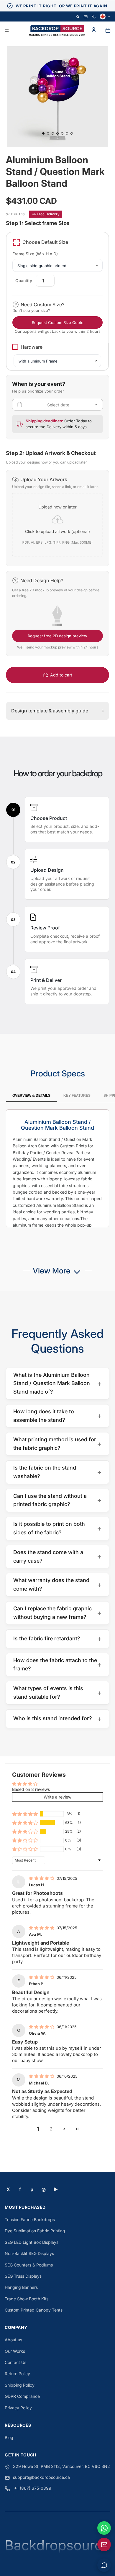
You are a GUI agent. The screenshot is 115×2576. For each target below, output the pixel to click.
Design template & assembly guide (57, 711)
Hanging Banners (21, 2287)
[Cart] (108, 30)
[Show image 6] (67, 133)
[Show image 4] (57, 133)
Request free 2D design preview (57, 636)
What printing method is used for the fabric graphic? (57, 1444)
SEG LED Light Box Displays (32, 2242)
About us (13, 2340)
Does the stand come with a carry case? (57, 1556)
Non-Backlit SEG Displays (29, 2253)
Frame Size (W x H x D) (35, 254)
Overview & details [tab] (31, 1096)
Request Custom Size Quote (58, 322)
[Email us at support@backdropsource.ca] (104, 2544)
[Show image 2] (48, 133)
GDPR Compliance (22, 2396)
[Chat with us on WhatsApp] (104, 2528)
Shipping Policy (20, 2385)
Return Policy (17, 2374)
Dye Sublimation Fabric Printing (35, 2231)
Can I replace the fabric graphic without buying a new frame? (57, 1613)
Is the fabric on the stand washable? (57, 1472)
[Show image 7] (72, 133)
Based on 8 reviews (31, 1789)
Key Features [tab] (77, 1096)
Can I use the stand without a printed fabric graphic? (57, 1500)
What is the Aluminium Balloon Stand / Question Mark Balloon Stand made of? (57, 1383)
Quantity (24, 281)
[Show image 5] (62, 133)
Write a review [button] (57, 1797)
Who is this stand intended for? (57, 1719)
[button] (57, 518)
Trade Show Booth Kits (27, 2299)
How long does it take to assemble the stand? (57, 1416)
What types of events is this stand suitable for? (57, 1692)
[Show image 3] (53, 133)
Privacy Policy (18, 2408)
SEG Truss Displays (23, 2276)
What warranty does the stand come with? (57, 1584)
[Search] (78, 17)
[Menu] (7, 31)
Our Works (15, 2351)
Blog (9, 2437)
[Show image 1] (43, 133)
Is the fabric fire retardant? (57, 1638)
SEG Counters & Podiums (29, 2265)
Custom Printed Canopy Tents (34, 2310)
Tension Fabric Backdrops (30, 2220)
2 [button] (51, 2129)
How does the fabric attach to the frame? (57, 1665)
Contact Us (15, 2362)
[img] (42, 1878)
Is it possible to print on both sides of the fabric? (57, 1528)
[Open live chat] (104, 2565)
